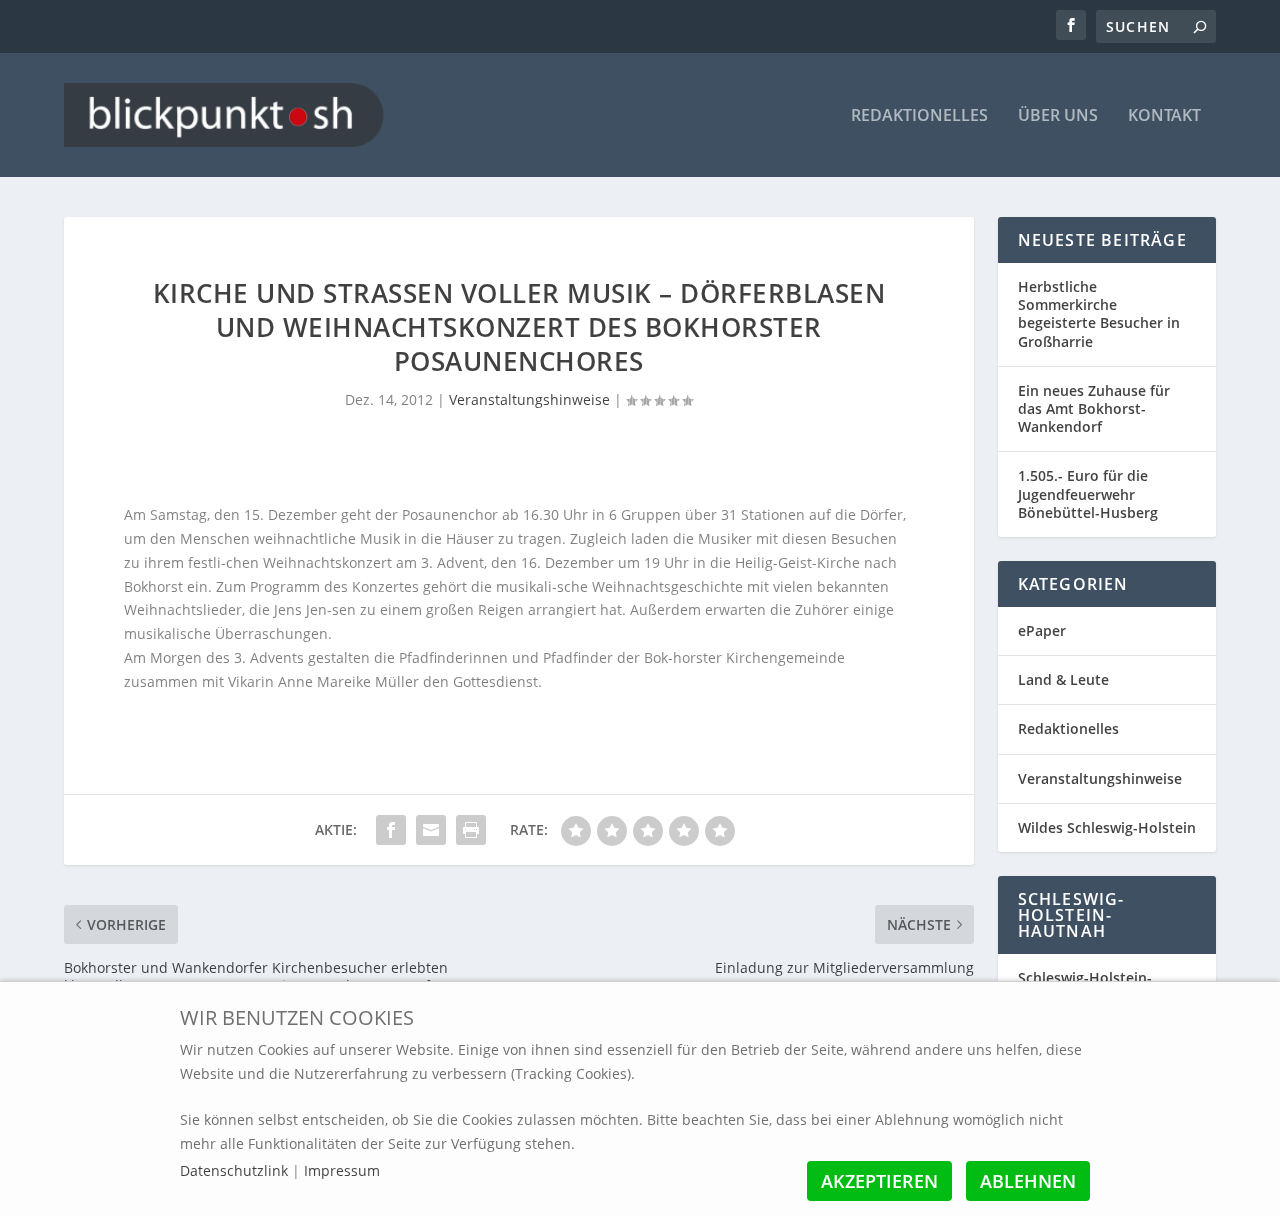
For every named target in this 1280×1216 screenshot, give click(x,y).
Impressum (342, 1170)
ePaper (1042, 630)
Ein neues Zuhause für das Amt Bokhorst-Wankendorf (1094, 408)
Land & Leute (1063, 679)
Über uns (1058, 116)
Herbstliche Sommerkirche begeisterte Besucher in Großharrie (1099, 314)
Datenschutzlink (236, 1170)
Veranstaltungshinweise (529, 399)
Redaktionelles (919, 116)
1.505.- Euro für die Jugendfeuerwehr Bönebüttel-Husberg (1088, 493)
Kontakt (1164, 116)
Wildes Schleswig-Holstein (1107, 827)
